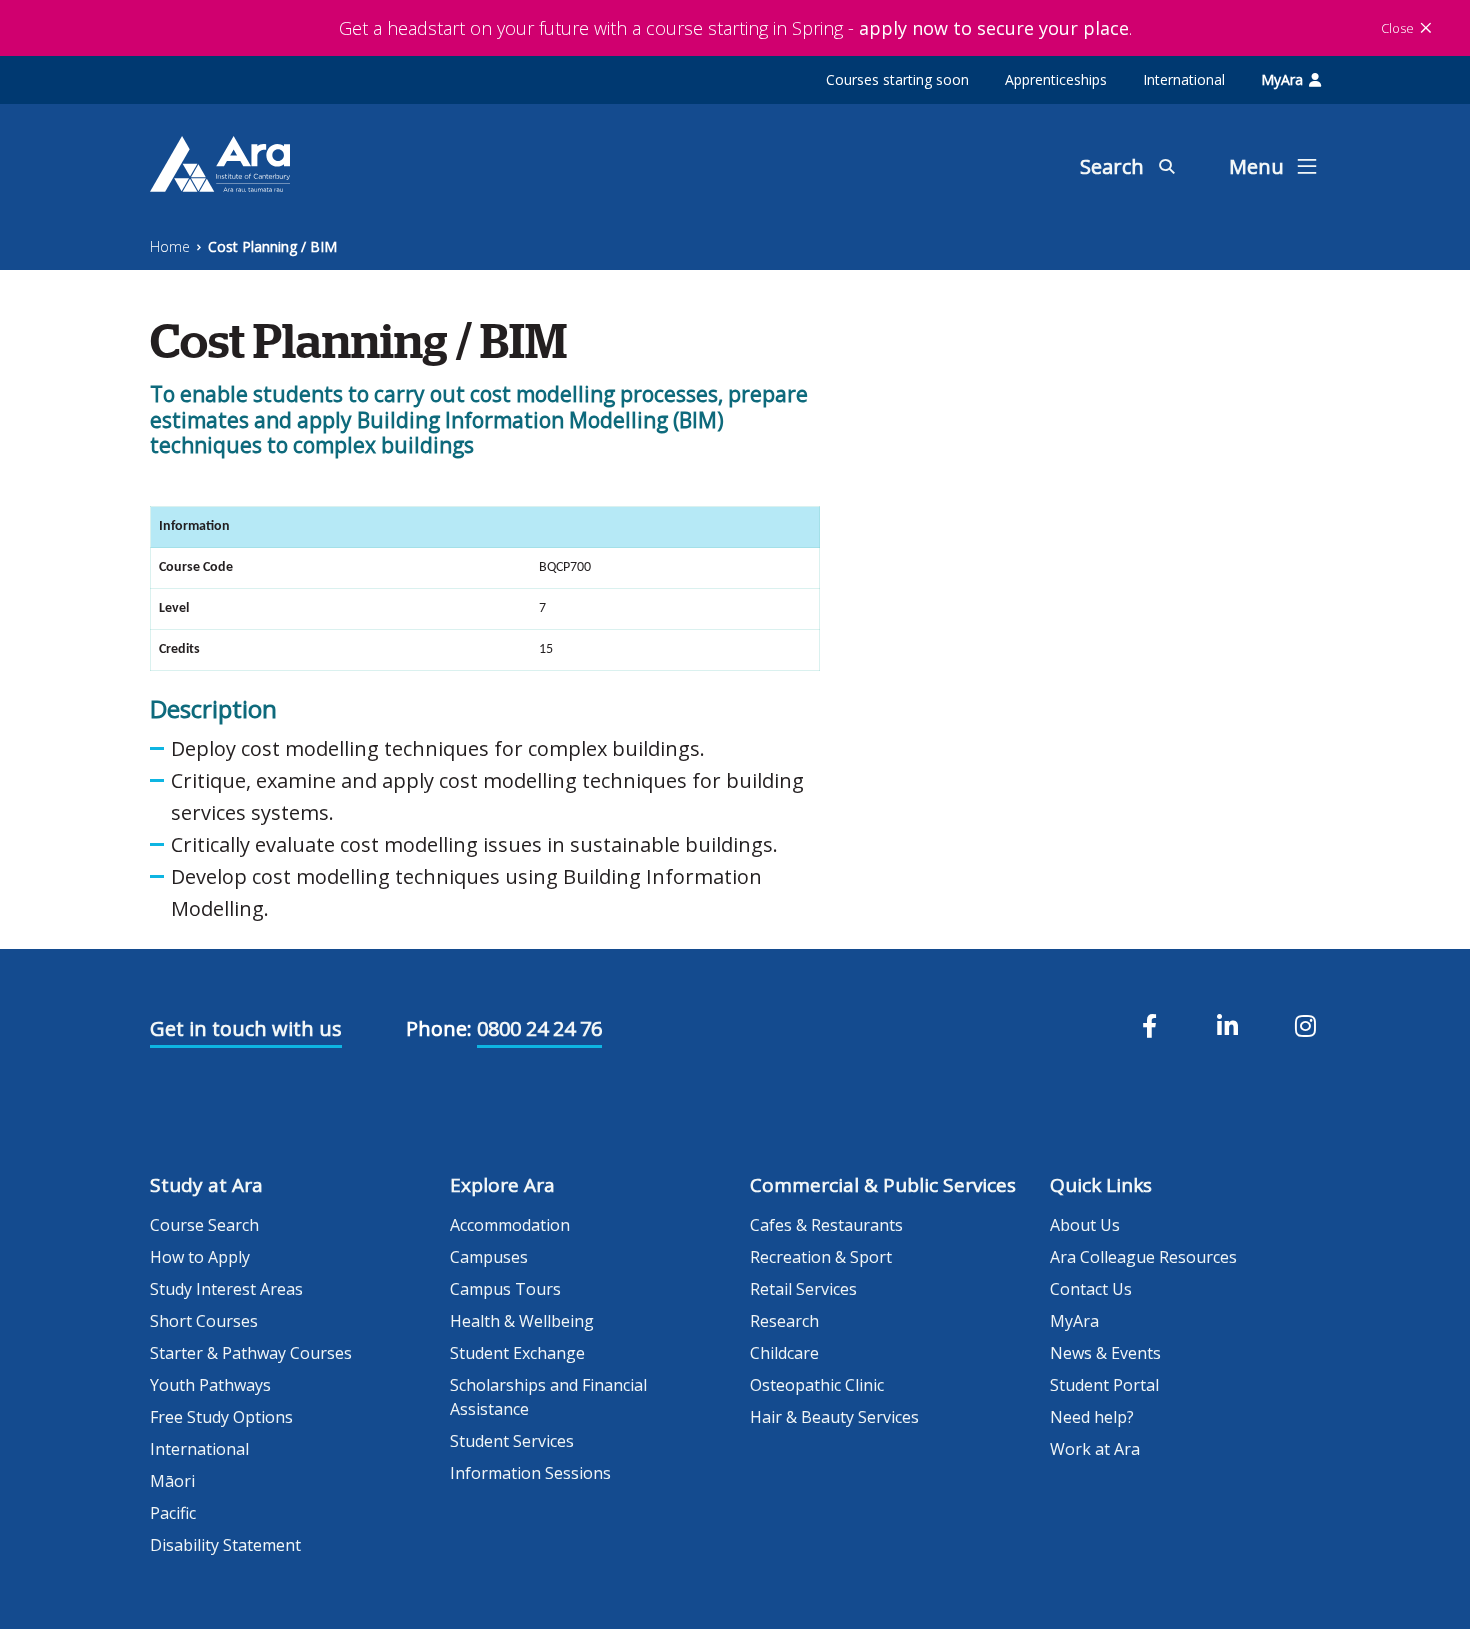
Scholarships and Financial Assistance (548, 1397)
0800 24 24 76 (539, 1028)
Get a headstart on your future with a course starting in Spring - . (735, 28)
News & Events (1105, 1353)
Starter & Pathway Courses (251, 1353)
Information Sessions (530, 1473)
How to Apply (200, 1257)
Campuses (489, 1257)
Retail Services (803, 1289)
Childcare (784, 1353)
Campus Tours (505, 1289)
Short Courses (204, 1321)
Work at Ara (1095, 1449)
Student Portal (1104, 1385)
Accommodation (510, 1225)
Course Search (204, 1225)
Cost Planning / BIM (272, 246)
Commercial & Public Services (883, 1185)
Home (170, 246)
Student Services (512, 1441)
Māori (172, 1481)
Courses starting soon (897, 79)
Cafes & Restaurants (826, 1225)
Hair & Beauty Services (834, 1417)
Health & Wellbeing (522, 1321)
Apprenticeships (1056, 79)
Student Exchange (517, 1353)
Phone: (439, 1028)
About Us (1085, 1225)
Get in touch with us (246, 1028)
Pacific (173, 1513)
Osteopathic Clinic (817, 1385)
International (1184, 79)
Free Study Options (221, 1417)
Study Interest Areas (226, 1289)
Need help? (1092, 1417)
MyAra (1282, 79)
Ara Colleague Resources (1143, 1257)
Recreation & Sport (821, 1257)
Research (784, 1321)
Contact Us (1091, 1289)
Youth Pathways (210, 1385)
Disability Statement (225, 1545)
